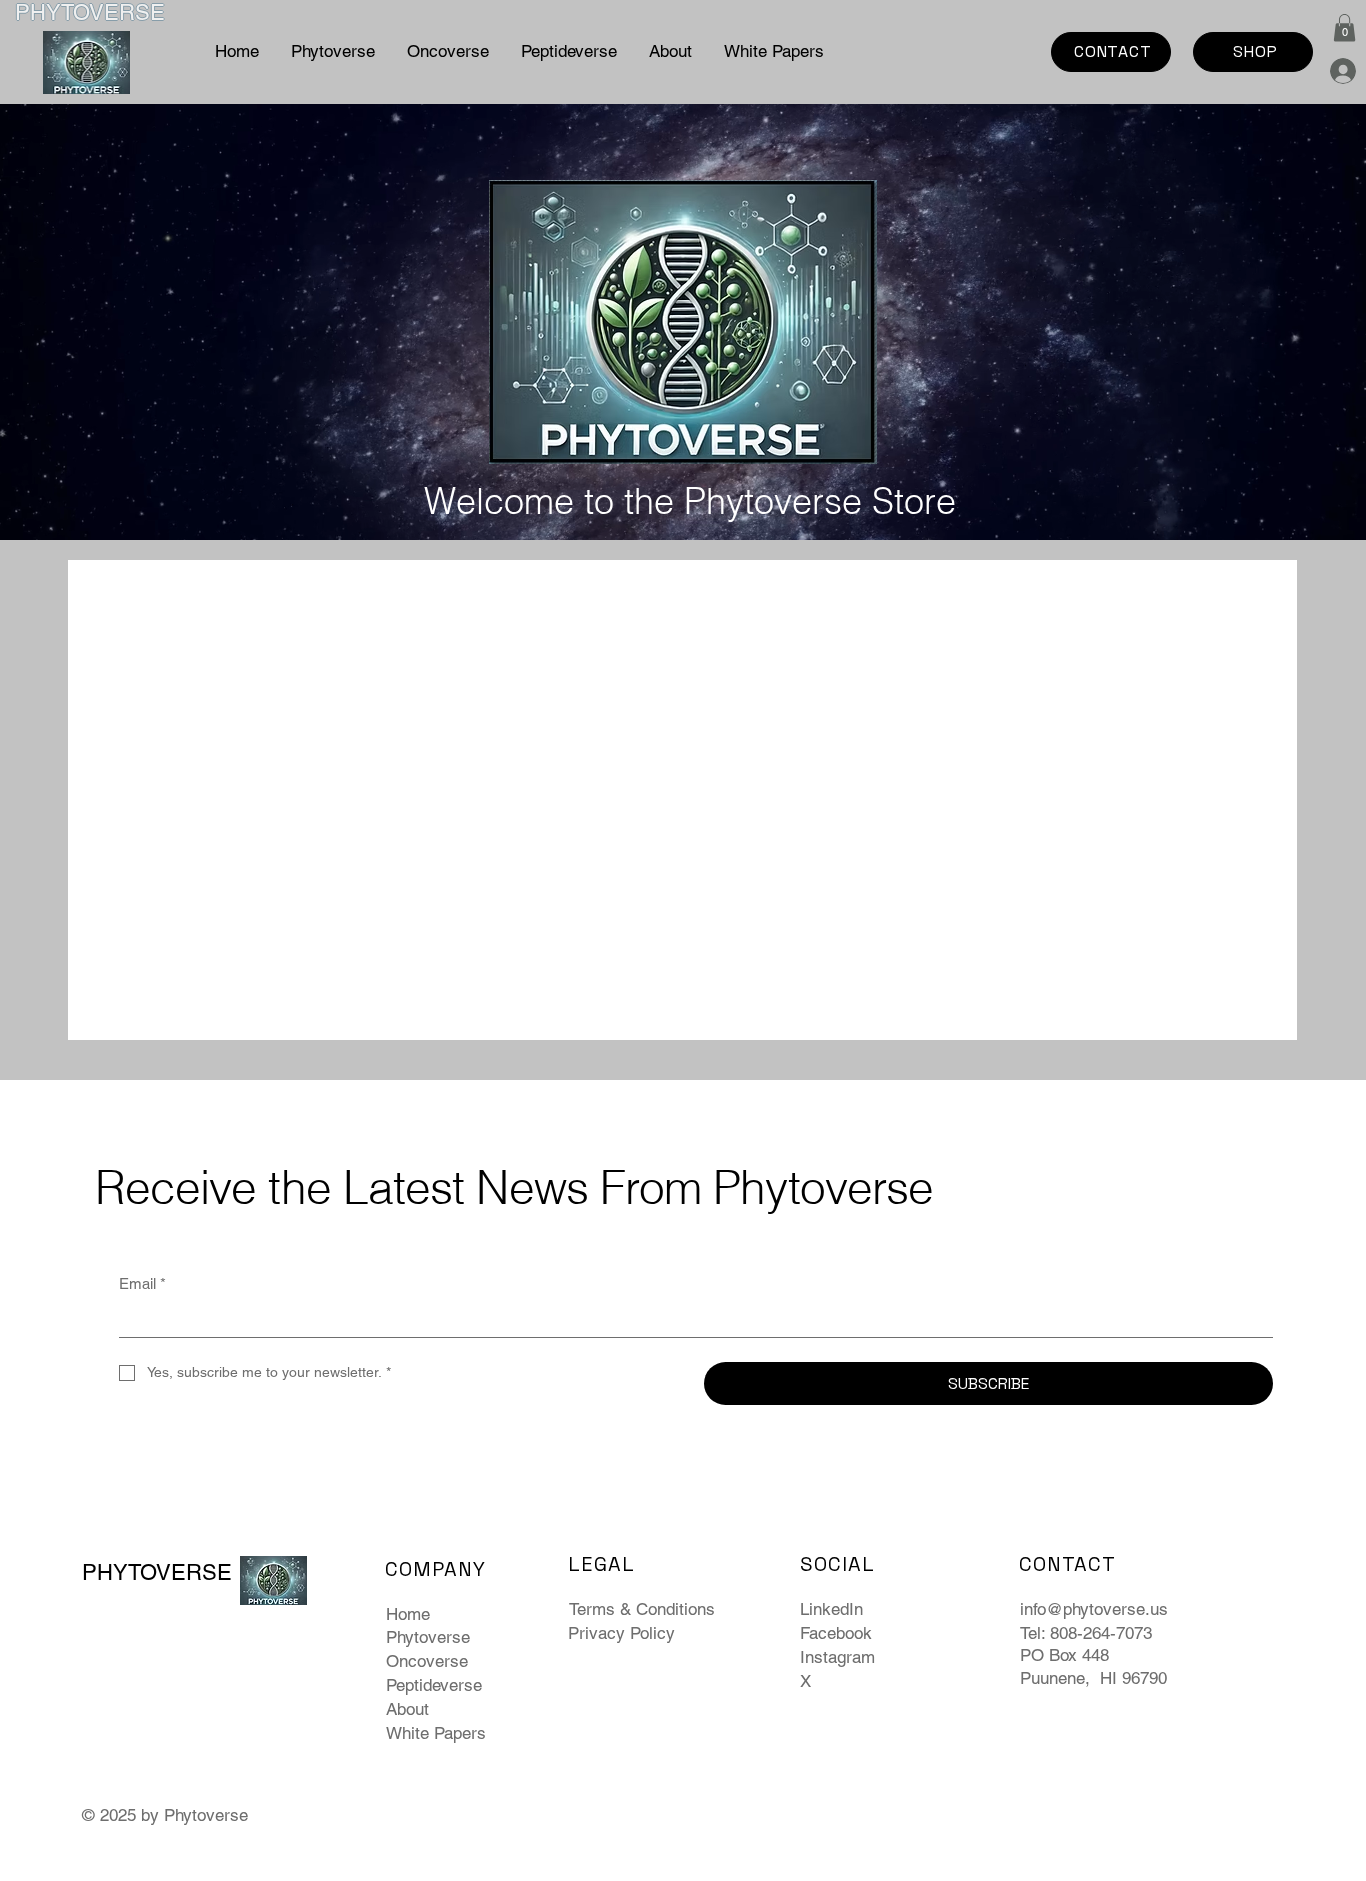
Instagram (837, 1657)
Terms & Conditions (642, 1609)
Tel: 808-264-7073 (1086, 1633)
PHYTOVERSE (90, 12)
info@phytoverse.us (1094, 1609)
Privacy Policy (621, 1633)
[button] (1344, 27)
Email (142, 1283)
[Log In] (1332, 71)
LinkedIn (831, 1609)
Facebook (836, 1633)
